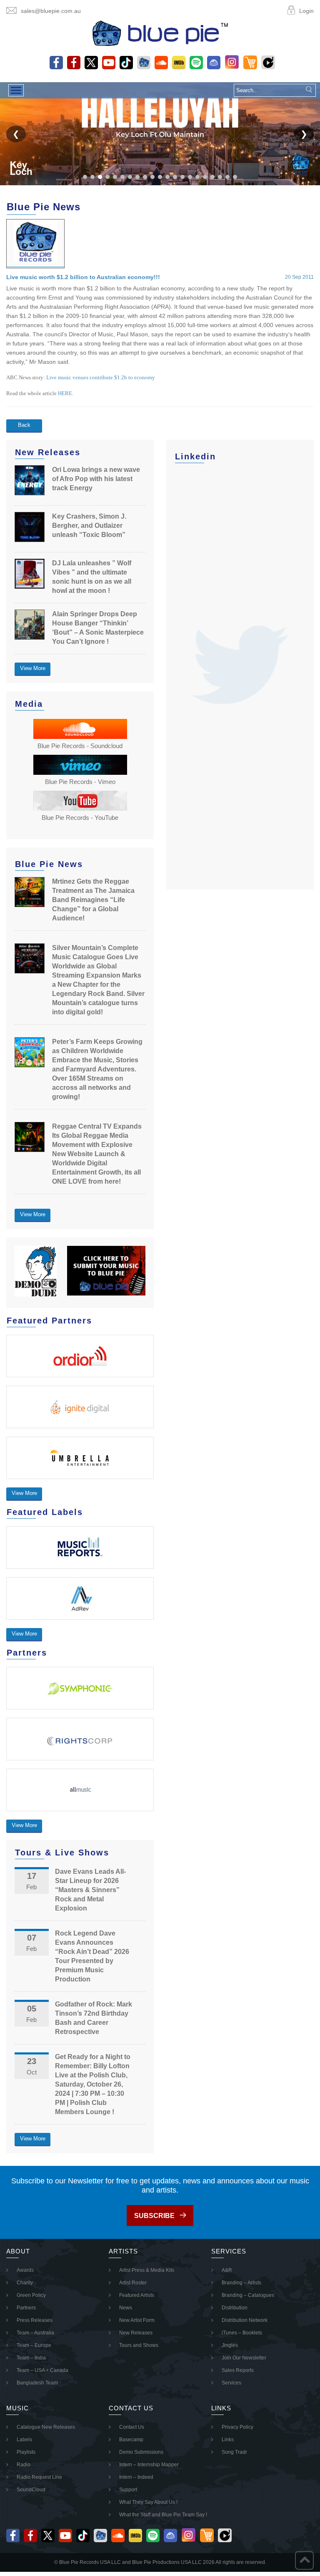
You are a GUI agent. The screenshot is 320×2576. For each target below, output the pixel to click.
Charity (25, 2283)
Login (306, 11)
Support (128, 2490)
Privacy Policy (237, 2427)
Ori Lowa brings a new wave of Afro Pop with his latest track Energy (96, 479)
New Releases (136, 2333)
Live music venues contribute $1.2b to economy (101, 377)
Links (228, 2440)
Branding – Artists (241, 2283)
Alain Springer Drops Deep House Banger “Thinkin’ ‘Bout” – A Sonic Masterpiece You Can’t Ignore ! (98, 628)
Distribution (235, 2308)
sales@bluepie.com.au (51, 11)
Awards (25, 2270)
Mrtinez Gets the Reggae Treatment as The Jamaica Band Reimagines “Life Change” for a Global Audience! (93, 900)
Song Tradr (234, 2452)
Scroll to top (304, 2560)
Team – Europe (34, 2345)
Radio (24, 2465)
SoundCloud (31, 2490)
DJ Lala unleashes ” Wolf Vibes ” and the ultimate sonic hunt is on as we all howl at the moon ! (92, 577)
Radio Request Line (39, 2477)
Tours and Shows (139, 2345)
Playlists (26, 2452)
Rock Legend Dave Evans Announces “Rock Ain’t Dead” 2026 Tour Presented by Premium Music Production (92, 1956)
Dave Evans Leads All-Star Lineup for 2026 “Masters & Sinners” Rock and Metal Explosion (90, 1890)
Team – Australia (35, 2333)
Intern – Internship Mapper (149, 2465)
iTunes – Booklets (242, 2333)
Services (231, 2383)
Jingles (230, 2345)
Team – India (31, 2358)
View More (33, 668)
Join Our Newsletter (244, 2358)
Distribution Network (245, 2320)
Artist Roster (133, 2283)
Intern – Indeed (136, 2477)
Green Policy (31, 2295)
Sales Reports (238, 2370)
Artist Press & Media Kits (147, 2270)
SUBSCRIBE (154, 2216)
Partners (26, 2308)
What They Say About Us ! (148, 2502)
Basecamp (131, 2440)
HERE (65, 393)
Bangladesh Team (37, 2383)
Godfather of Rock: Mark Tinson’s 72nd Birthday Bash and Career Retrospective (94, 2018)
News (126, 2308)
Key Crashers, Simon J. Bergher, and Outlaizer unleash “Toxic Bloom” (89, 526)
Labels (24, 2440)
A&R (227, 2270)
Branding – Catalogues (248, 2295)
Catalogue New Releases (46, 2427)
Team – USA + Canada (42, 2370)
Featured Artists (137, 2295)
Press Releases (35, 2320)
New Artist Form (137, 2320)
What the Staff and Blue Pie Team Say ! (163, 2515)
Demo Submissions (141, 2452)
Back (24, 425)
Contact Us (132, 2427)
